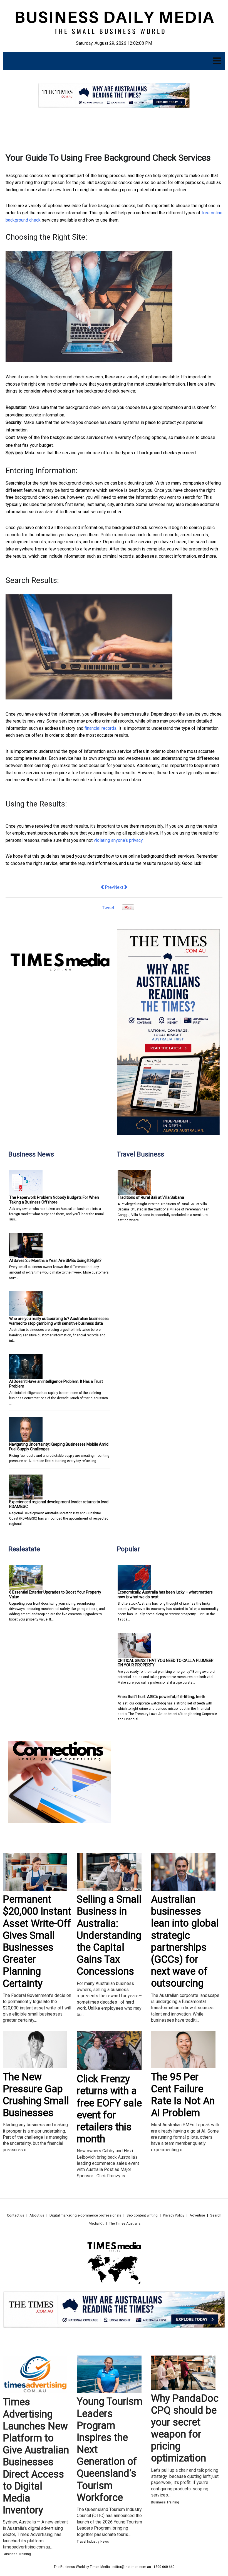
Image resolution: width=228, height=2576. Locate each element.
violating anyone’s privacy (118, 840)
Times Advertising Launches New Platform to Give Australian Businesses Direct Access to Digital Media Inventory (36, 2456)
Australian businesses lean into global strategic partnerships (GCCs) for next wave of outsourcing (185, 1941)
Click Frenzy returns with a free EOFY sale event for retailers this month (109, 2109)
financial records (101, 728)
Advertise (197, 2215)
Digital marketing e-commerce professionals (85, 2215)
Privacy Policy (174, 2215)
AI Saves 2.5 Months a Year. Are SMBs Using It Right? (55, 1260)
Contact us (16, 2215)
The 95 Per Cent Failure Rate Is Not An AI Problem (183, 2095)
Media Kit (96, 2223)
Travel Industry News (93, 2542)
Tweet (108, 908)
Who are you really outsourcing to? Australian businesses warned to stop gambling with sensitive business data (59, 1321)
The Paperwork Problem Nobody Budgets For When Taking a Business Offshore (54, 1200)
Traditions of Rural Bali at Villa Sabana (151, 1197)
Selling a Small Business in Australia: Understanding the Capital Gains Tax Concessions (109, 1935)
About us (37, 2215)
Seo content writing (142, 2215)
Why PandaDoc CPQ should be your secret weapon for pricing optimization (185, 2428)
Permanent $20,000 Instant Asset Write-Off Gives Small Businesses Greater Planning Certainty (37, 1941)
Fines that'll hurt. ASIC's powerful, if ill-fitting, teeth (161, 1697)
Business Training (17, 2554)
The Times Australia (125, 2223)
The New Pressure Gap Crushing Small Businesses (36, 2095)
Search (216, 2215)
